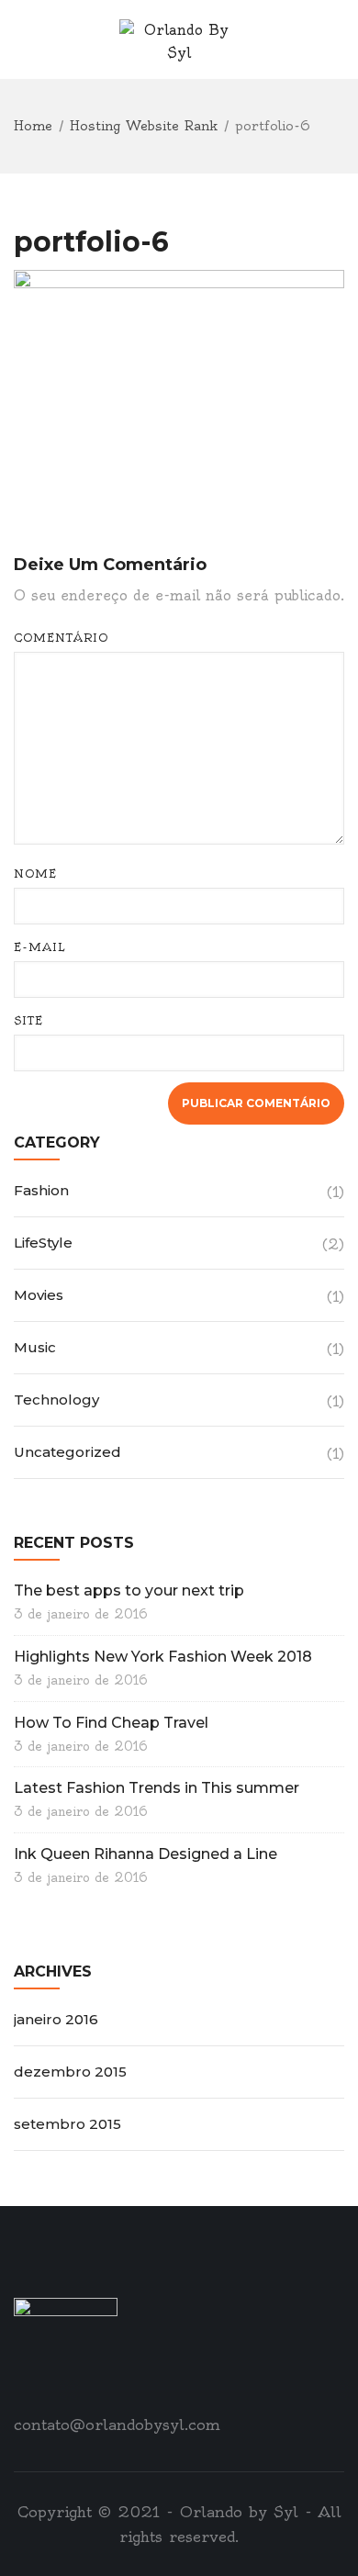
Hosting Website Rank (144, 126)
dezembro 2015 (70, 2072)
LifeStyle (43, 1243)
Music (35, 1347)
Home (33, 126)
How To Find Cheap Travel (111, 1723)
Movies (39, 1295)
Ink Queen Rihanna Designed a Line (145, 1854)
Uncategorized (67, 1452)
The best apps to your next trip (129, 1590)
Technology (56, 1400)
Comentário (61, 638)
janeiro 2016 (56, 2019)
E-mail (40, 947)
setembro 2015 (67, 2124)
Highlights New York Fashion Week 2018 (163, 1657)
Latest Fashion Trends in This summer (157, 1788)
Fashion (41, 1190)
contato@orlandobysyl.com (117, 2425)
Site (28, 1020)
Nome (35, 874)
